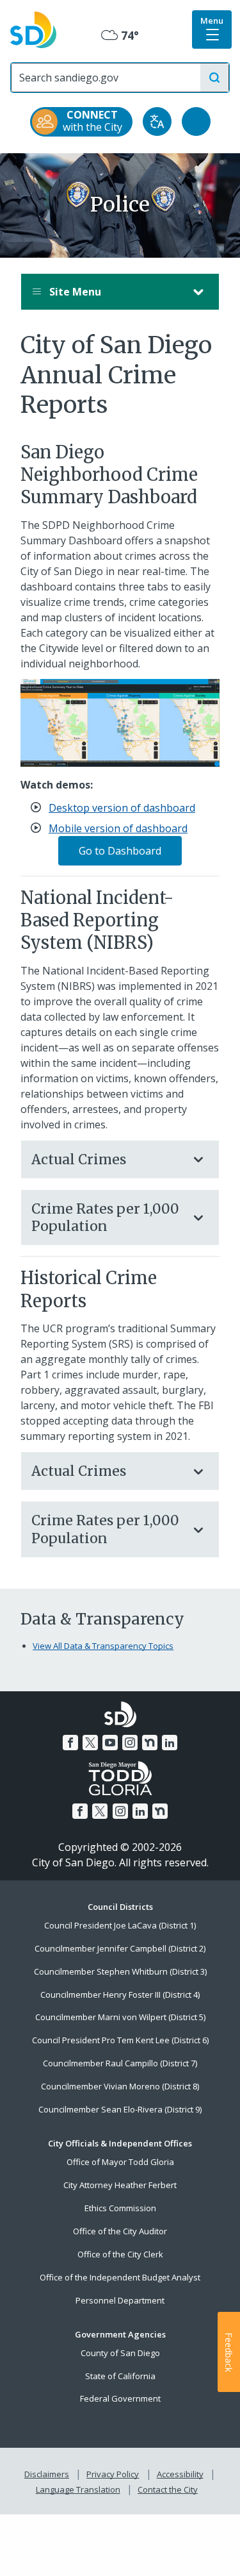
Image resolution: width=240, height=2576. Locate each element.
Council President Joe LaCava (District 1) (120, 1925)
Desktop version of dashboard (122, 808)
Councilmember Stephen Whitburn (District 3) (120, 1971)
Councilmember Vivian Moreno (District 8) (120, 2086)
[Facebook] (70, 1743)
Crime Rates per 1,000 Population (105, 1217)
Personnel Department (120, 2300)
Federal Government (120, 2398)
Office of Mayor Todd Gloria (120, 2162)
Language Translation (78, 2489)
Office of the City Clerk (120, 2254)
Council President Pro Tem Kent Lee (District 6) (120, 2040)
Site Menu (74, 292)
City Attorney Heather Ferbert (120, 2185)
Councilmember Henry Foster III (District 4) (120, 1995)
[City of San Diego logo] (33, 29)
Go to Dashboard (120, 851)
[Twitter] (90, 1743)
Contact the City (168, 2489)
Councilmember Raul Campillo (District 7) (120, 2063)
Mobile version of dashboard (118, 828)
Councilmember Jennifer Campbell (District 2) (120, 1948)
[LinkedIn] (170, 1743)
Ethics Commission (120, 2208)
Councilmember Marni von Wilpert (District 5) (120, 2017)
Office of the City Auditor (120, 2231)
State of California (120, 2376)
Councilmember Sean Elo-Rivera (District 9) (120, 2109)
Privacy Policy (113, 2474)
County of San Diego (120, 2353)
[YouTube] (110, 1743)
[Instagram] (130, 1743)
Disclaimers (47, 2474)
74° (120, 36)
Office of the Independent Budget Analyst (120, 2277)
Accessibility (180, 2474)
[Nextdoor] (150, 1743)
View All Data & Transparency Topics (103, 1646)
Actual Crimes (79, 1159)
